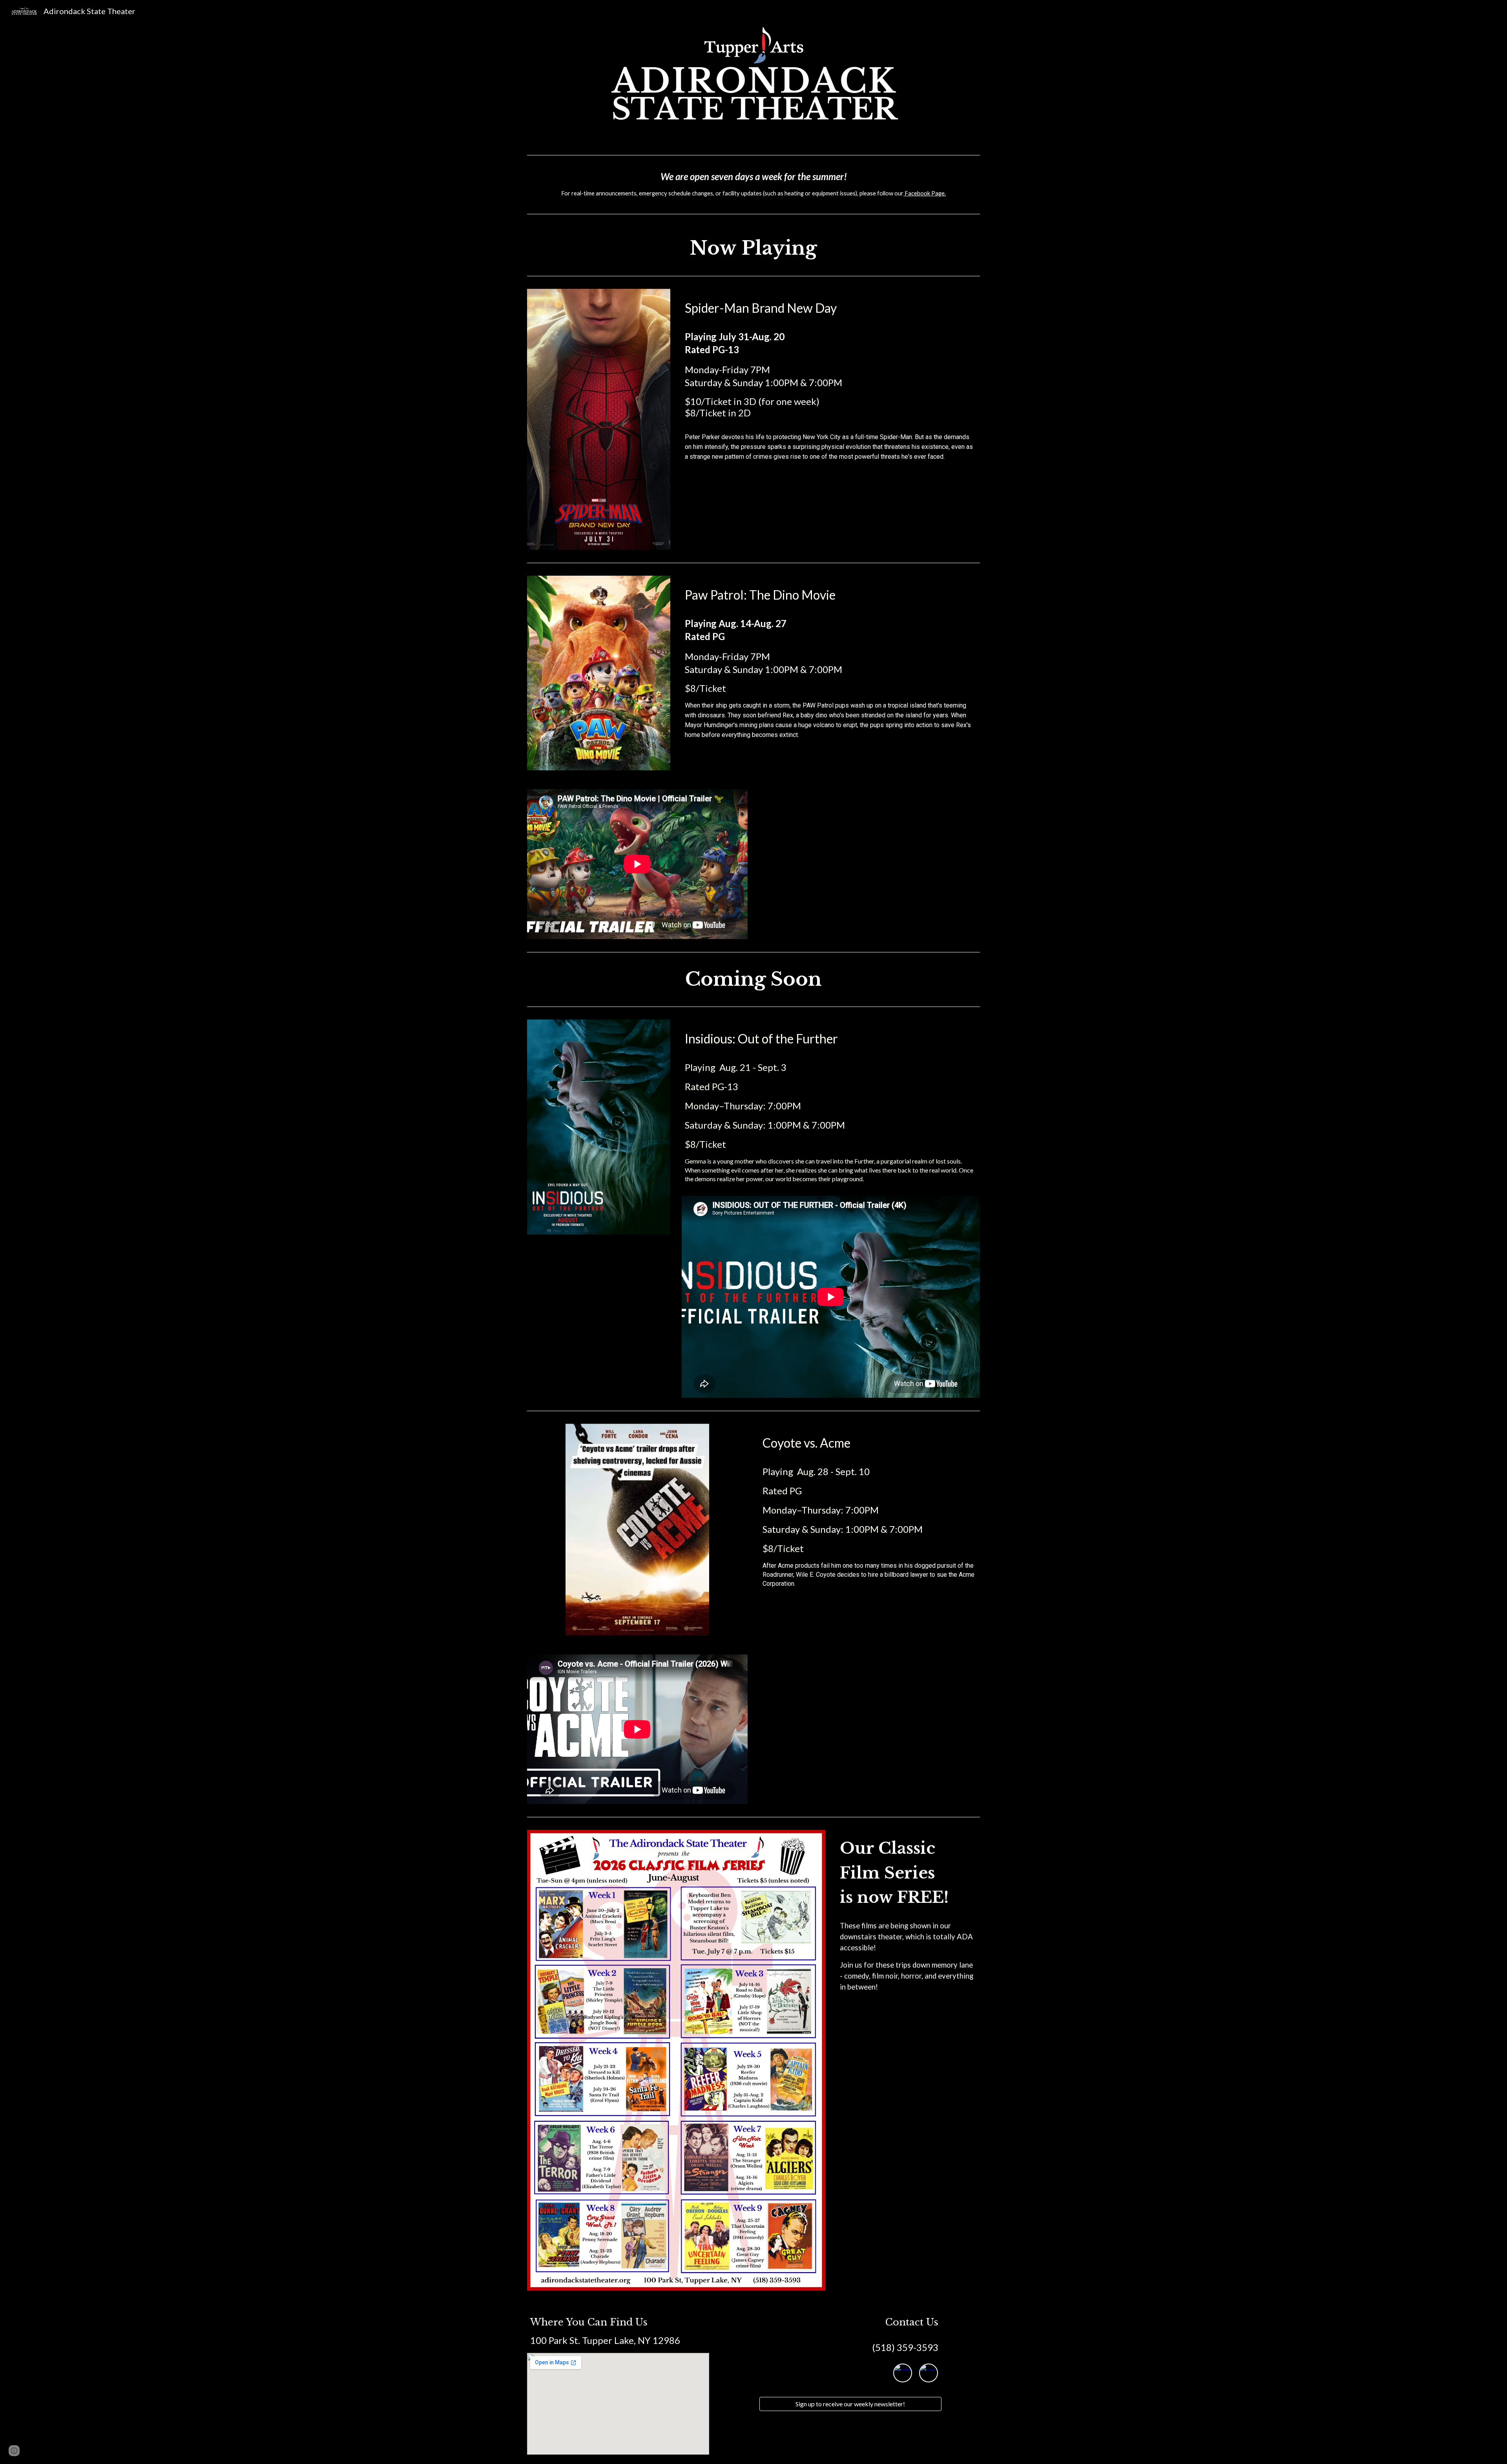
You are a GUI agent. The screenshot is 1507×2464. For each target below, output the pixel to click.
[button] (14, 2451)
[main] (753, 185)
